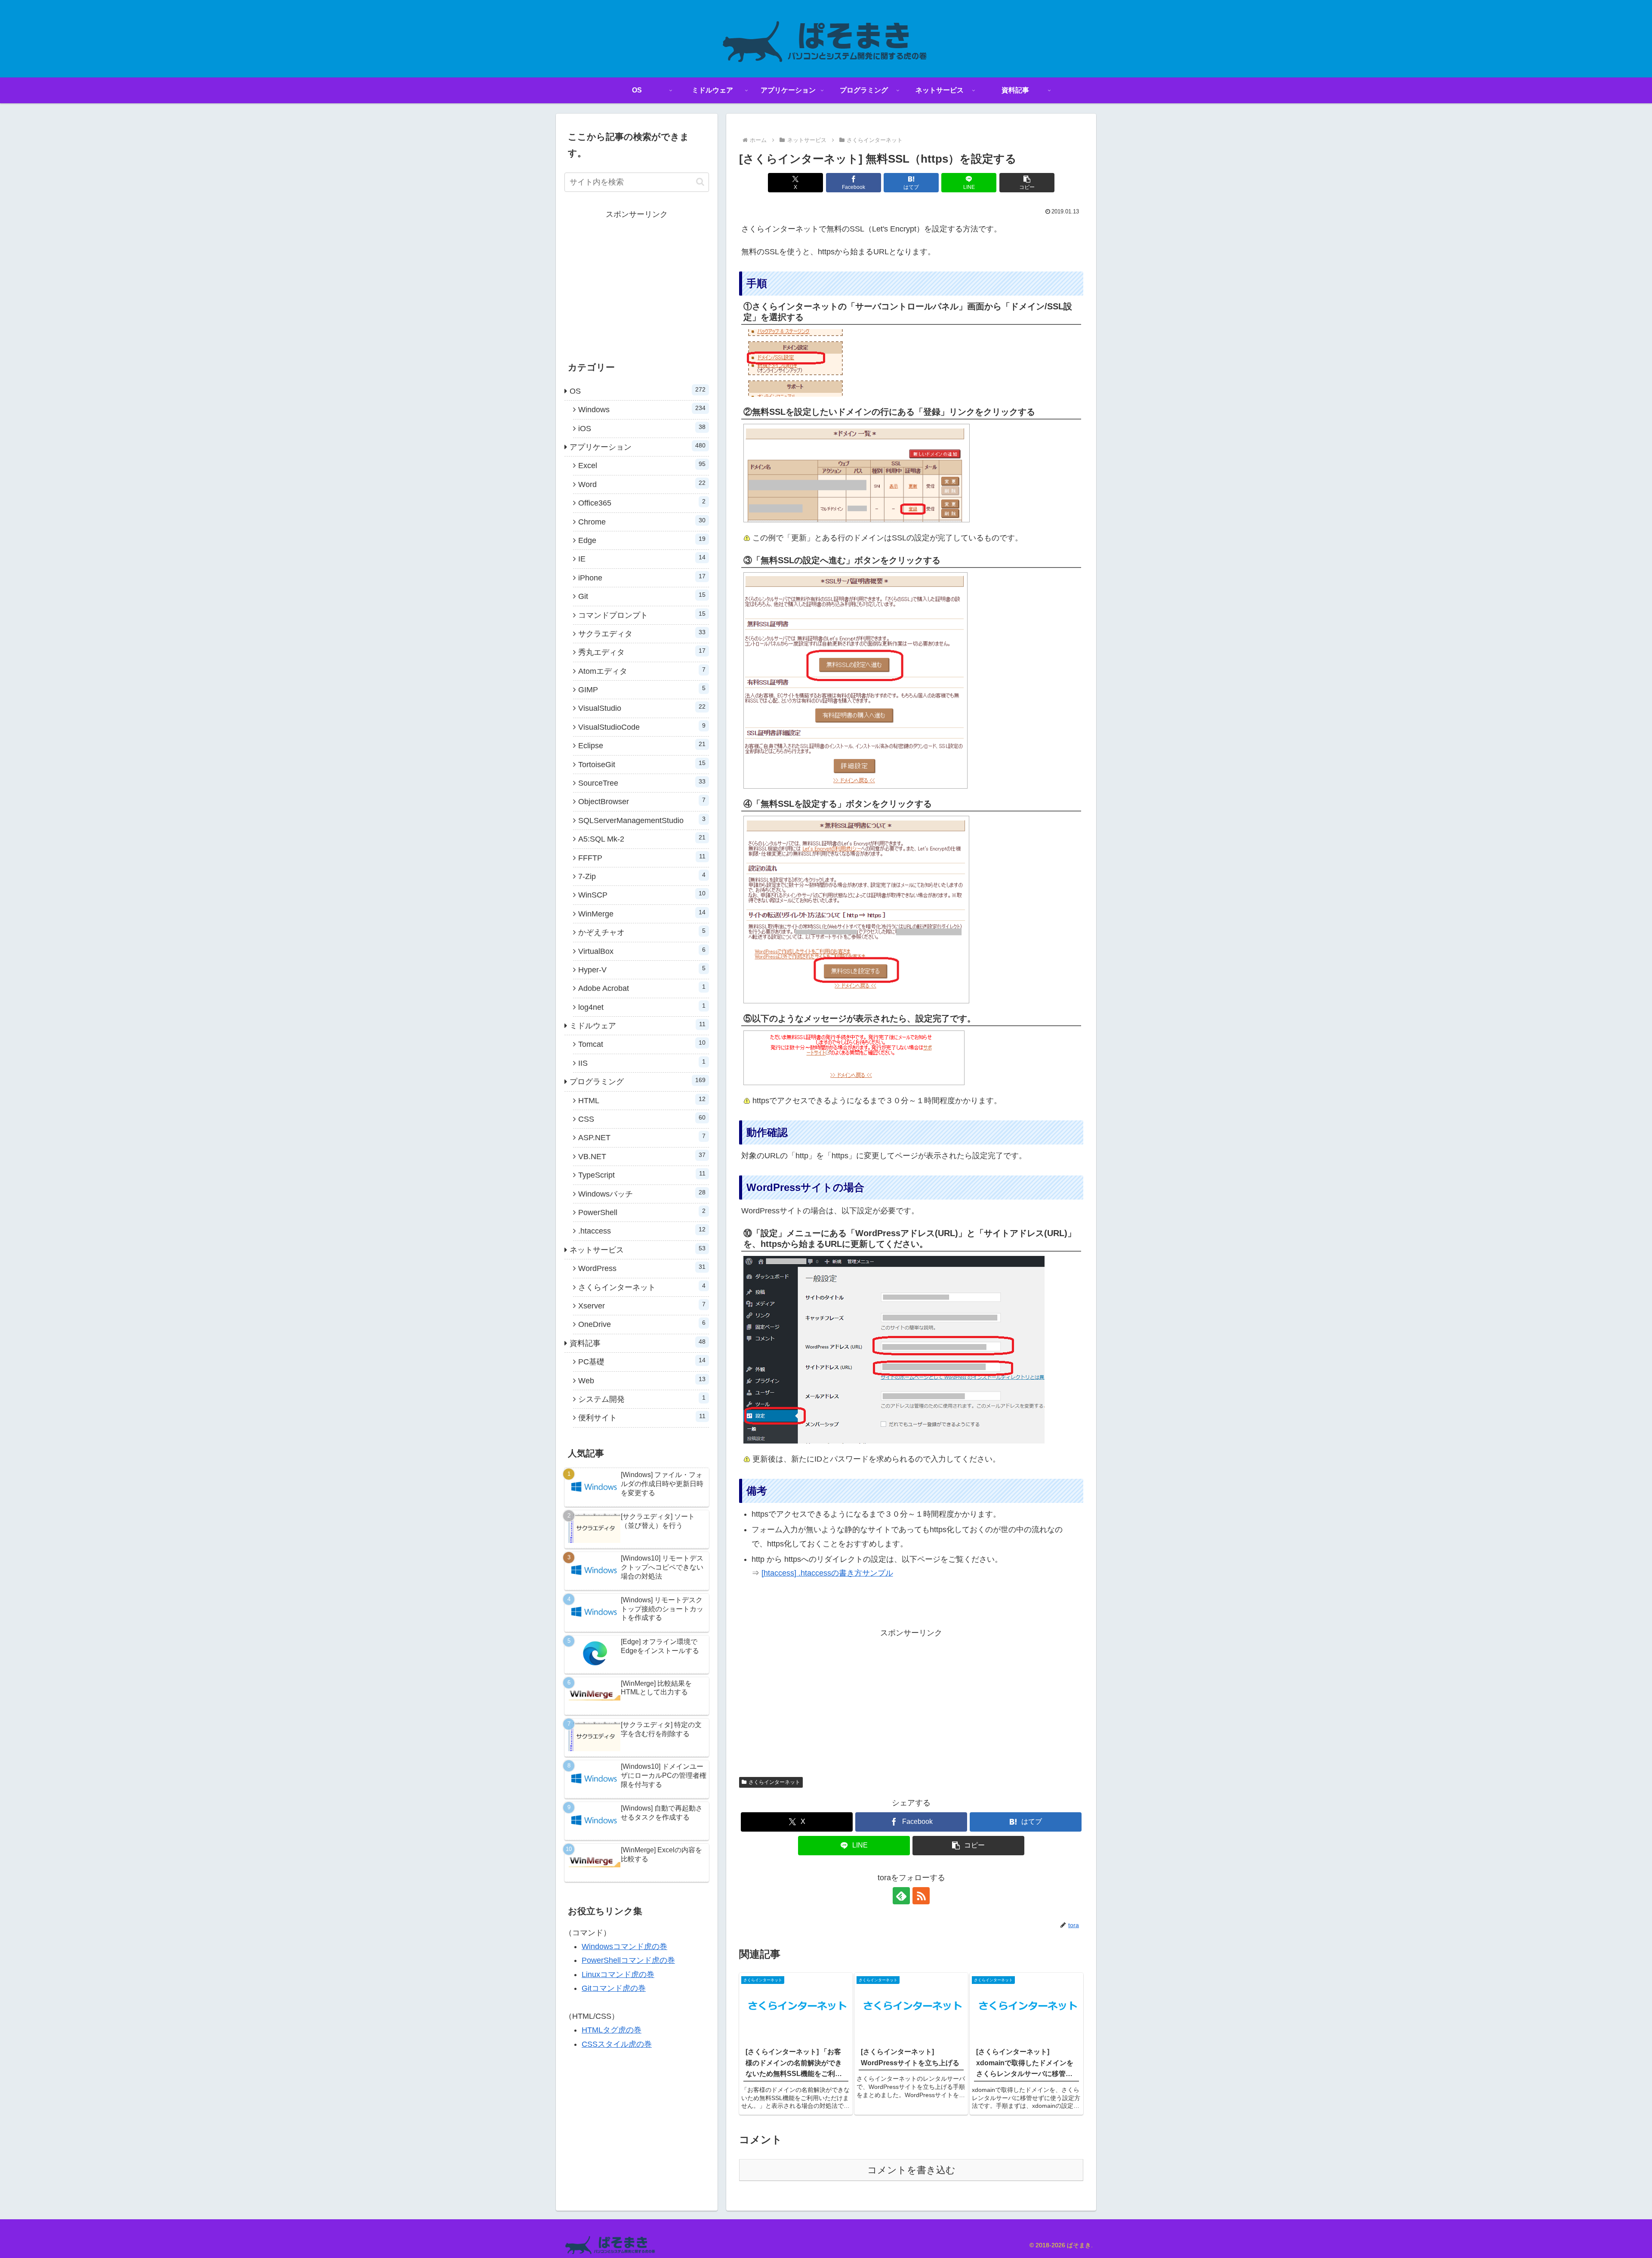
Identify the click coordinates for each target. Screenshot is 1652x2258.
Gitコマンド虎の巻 (614, 1988)
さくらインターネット (774, 1782)
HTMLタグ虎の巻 (612, 2030)
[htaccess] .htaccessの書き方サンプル (827, 1573)
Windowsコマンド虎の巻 (624, 1946)
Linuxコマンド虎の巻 (618, 1974)
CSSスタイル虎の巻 (617, 2044)
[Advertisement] (911, 1700)
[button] (1027, 183)
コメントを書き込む (911, 2170)
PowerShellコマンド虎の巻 (628, 1960)
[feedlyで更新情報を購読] (901, 1896)
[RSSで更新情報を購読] (921, 1896)
